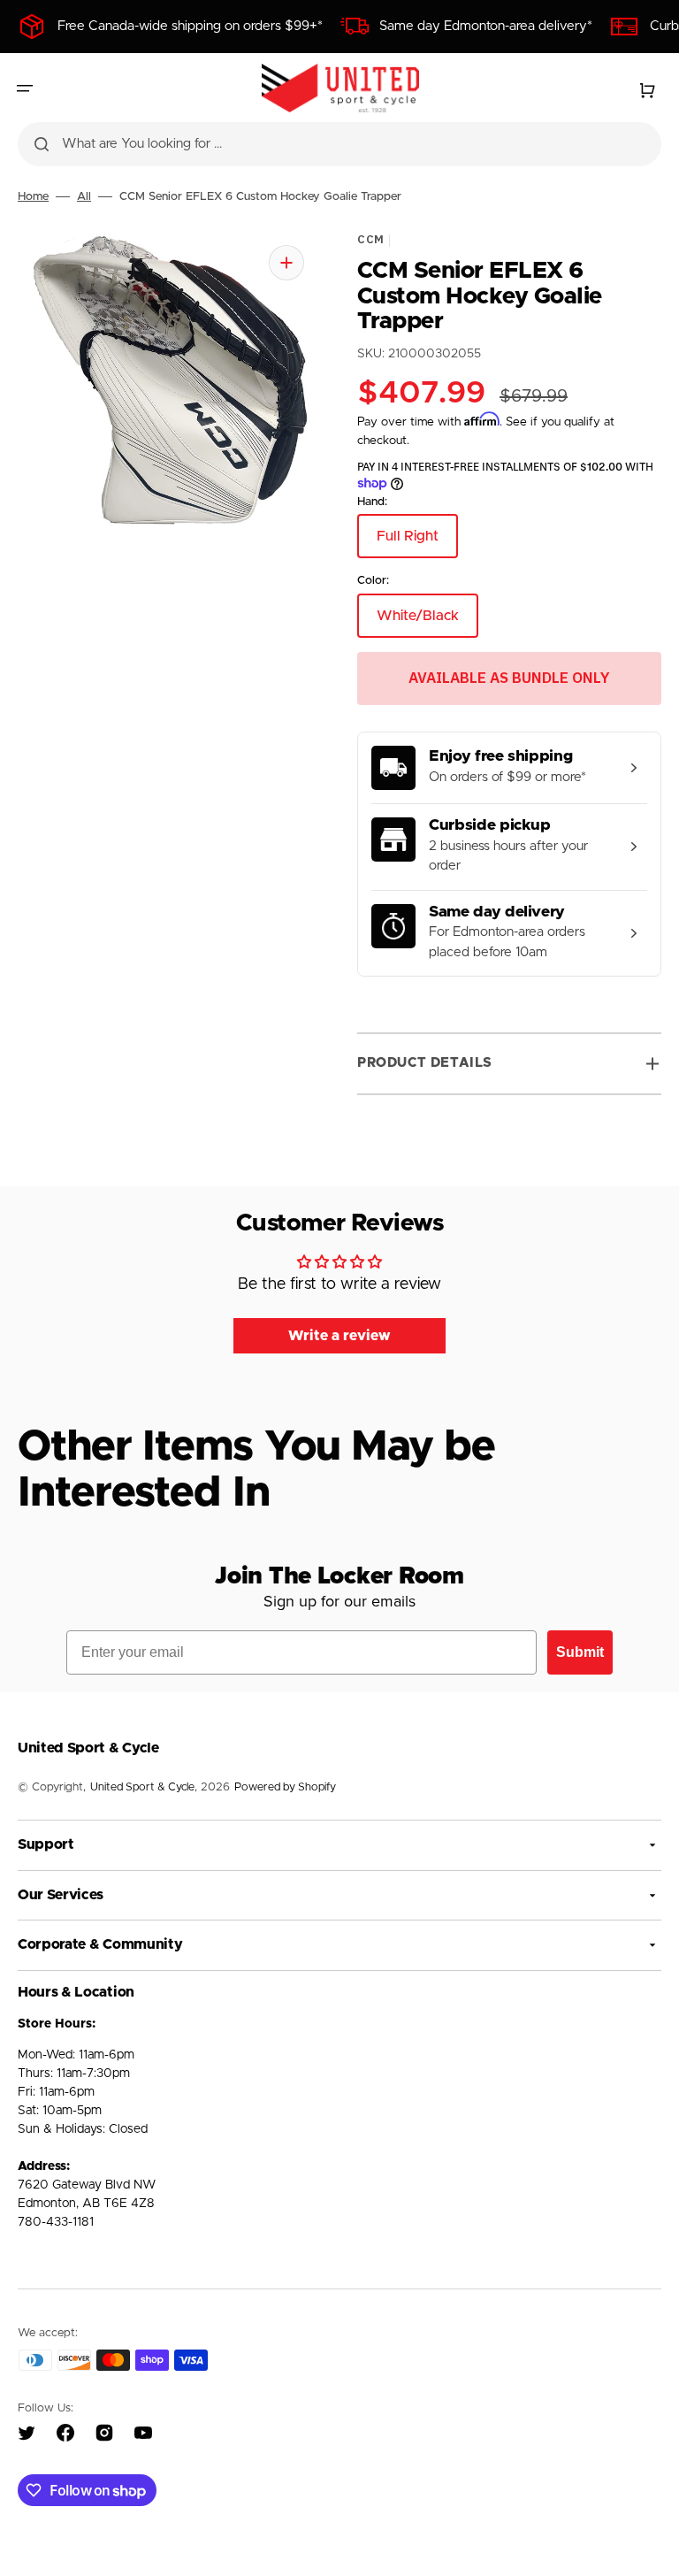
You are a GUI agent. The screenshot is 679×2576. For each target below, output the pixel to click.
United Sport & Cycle (142, 1787)
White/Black (427, 622)
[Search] (42, 144)
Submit (580, 1652)
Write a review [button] (339, 1336)
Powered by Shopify (285, 1787)
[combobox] (339, 144)
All (84, 197)
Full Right (417, 544)
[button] (25, 88)
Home (33, 197)
